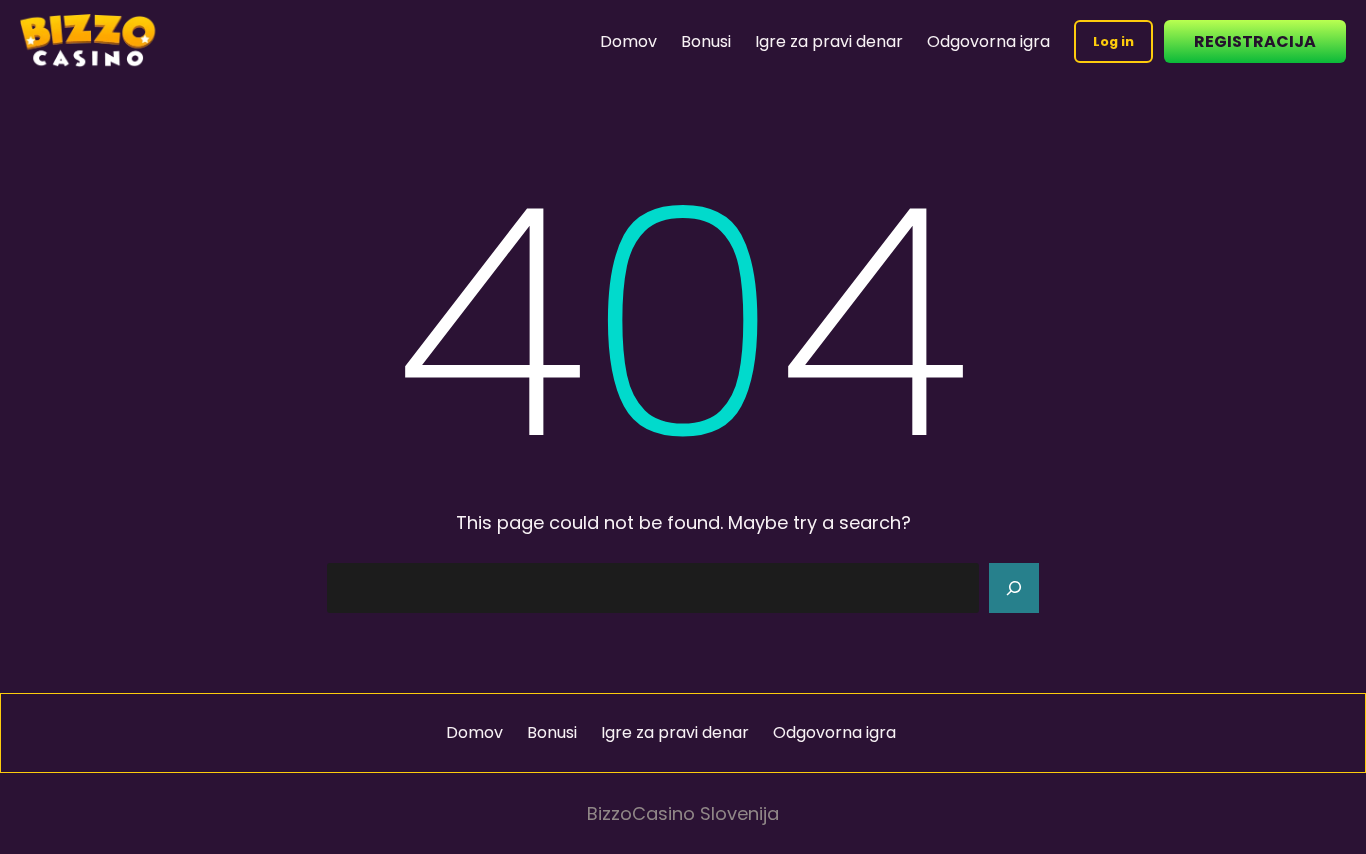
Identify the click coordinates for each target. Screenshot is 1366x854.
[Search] (1014, 588)
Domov (628, 41)
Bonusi (706, 41)
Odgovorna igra (988, 41)
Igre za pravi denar (829, 41)
